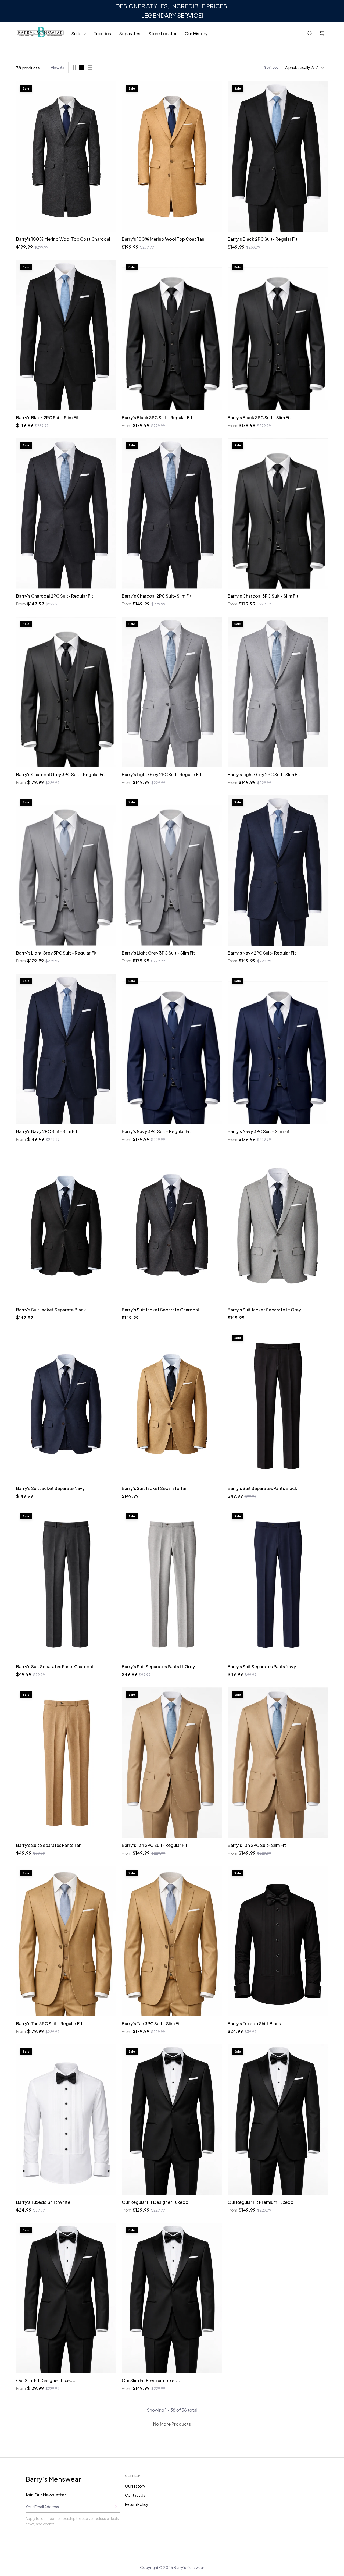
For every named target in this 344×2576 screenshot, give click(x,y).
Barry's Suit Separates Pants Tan (49, 1845)
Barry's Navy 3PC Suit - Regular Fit (156, 1131)
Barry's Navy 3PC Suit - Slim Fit (259, 1131)
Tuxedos (102, 33)
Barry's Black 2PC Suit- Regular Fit (263, 239)
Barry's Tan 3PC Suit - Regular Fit (49, 2023)
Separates (130, 33)
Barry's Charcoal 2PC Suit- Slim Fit (157, 596)
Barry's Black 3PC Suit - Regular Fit (157, 418)
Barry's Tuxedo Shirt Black (254, 2023)
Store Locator (162, 33)
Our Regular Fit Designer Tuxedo (155, 2202)
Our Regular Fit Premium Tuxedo (261, 2202)
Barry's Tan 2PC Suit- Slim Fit (257, 1845)
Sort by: (271, 67)
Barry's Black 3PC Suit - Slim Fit (259, 418)
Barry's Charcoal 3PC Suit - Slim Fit (263, 596)
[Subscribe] (114, 2507)
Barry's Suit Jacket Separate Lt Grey (264, 1310)
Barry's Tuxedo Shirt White (43, 2202)
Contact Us (135, 2495)
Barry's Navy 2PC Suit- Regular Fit (262, 953)
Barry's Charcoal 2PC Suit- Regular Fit (55, 596)
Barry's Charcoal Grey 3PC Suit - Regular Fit (61, 774)
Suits (76, 33)
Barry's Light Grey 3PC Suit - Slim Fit (158, 953)
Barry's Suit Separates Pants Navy (262, 1667)
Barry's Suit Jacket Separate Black (51, 1310)
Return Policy (137, 2504)
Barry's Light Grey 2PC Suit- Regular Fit (162, 774)
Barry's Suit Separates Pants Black (262, 1488)
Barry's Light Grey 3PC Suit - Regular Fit (56, 953)
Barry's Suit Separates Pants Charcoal (55, 1667)
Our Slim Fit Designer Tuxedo (46, 2380)
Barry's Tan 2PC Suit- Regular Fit (155, 1845)
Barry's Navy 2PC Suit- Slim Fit (47, 1131)
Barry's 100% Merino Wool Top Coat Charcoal (63, 239)
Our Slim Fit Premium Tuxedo (151, 2380)
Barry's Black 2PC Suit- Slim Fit (47, 418)
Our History (196, 33)
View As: (58, 68)
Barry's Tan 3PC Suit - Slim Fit (151, 2023)
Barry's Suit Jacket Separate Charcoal (160, 1310)
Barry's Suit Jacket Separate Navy (50, 1488)
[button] (310, 34)
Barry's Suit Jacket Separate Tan (155, 1488)
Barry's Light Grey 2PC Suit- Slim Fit (264, 774)
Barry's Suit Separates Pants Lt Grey (158, 1667)
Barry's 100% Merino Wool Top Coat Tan (163, 239)
